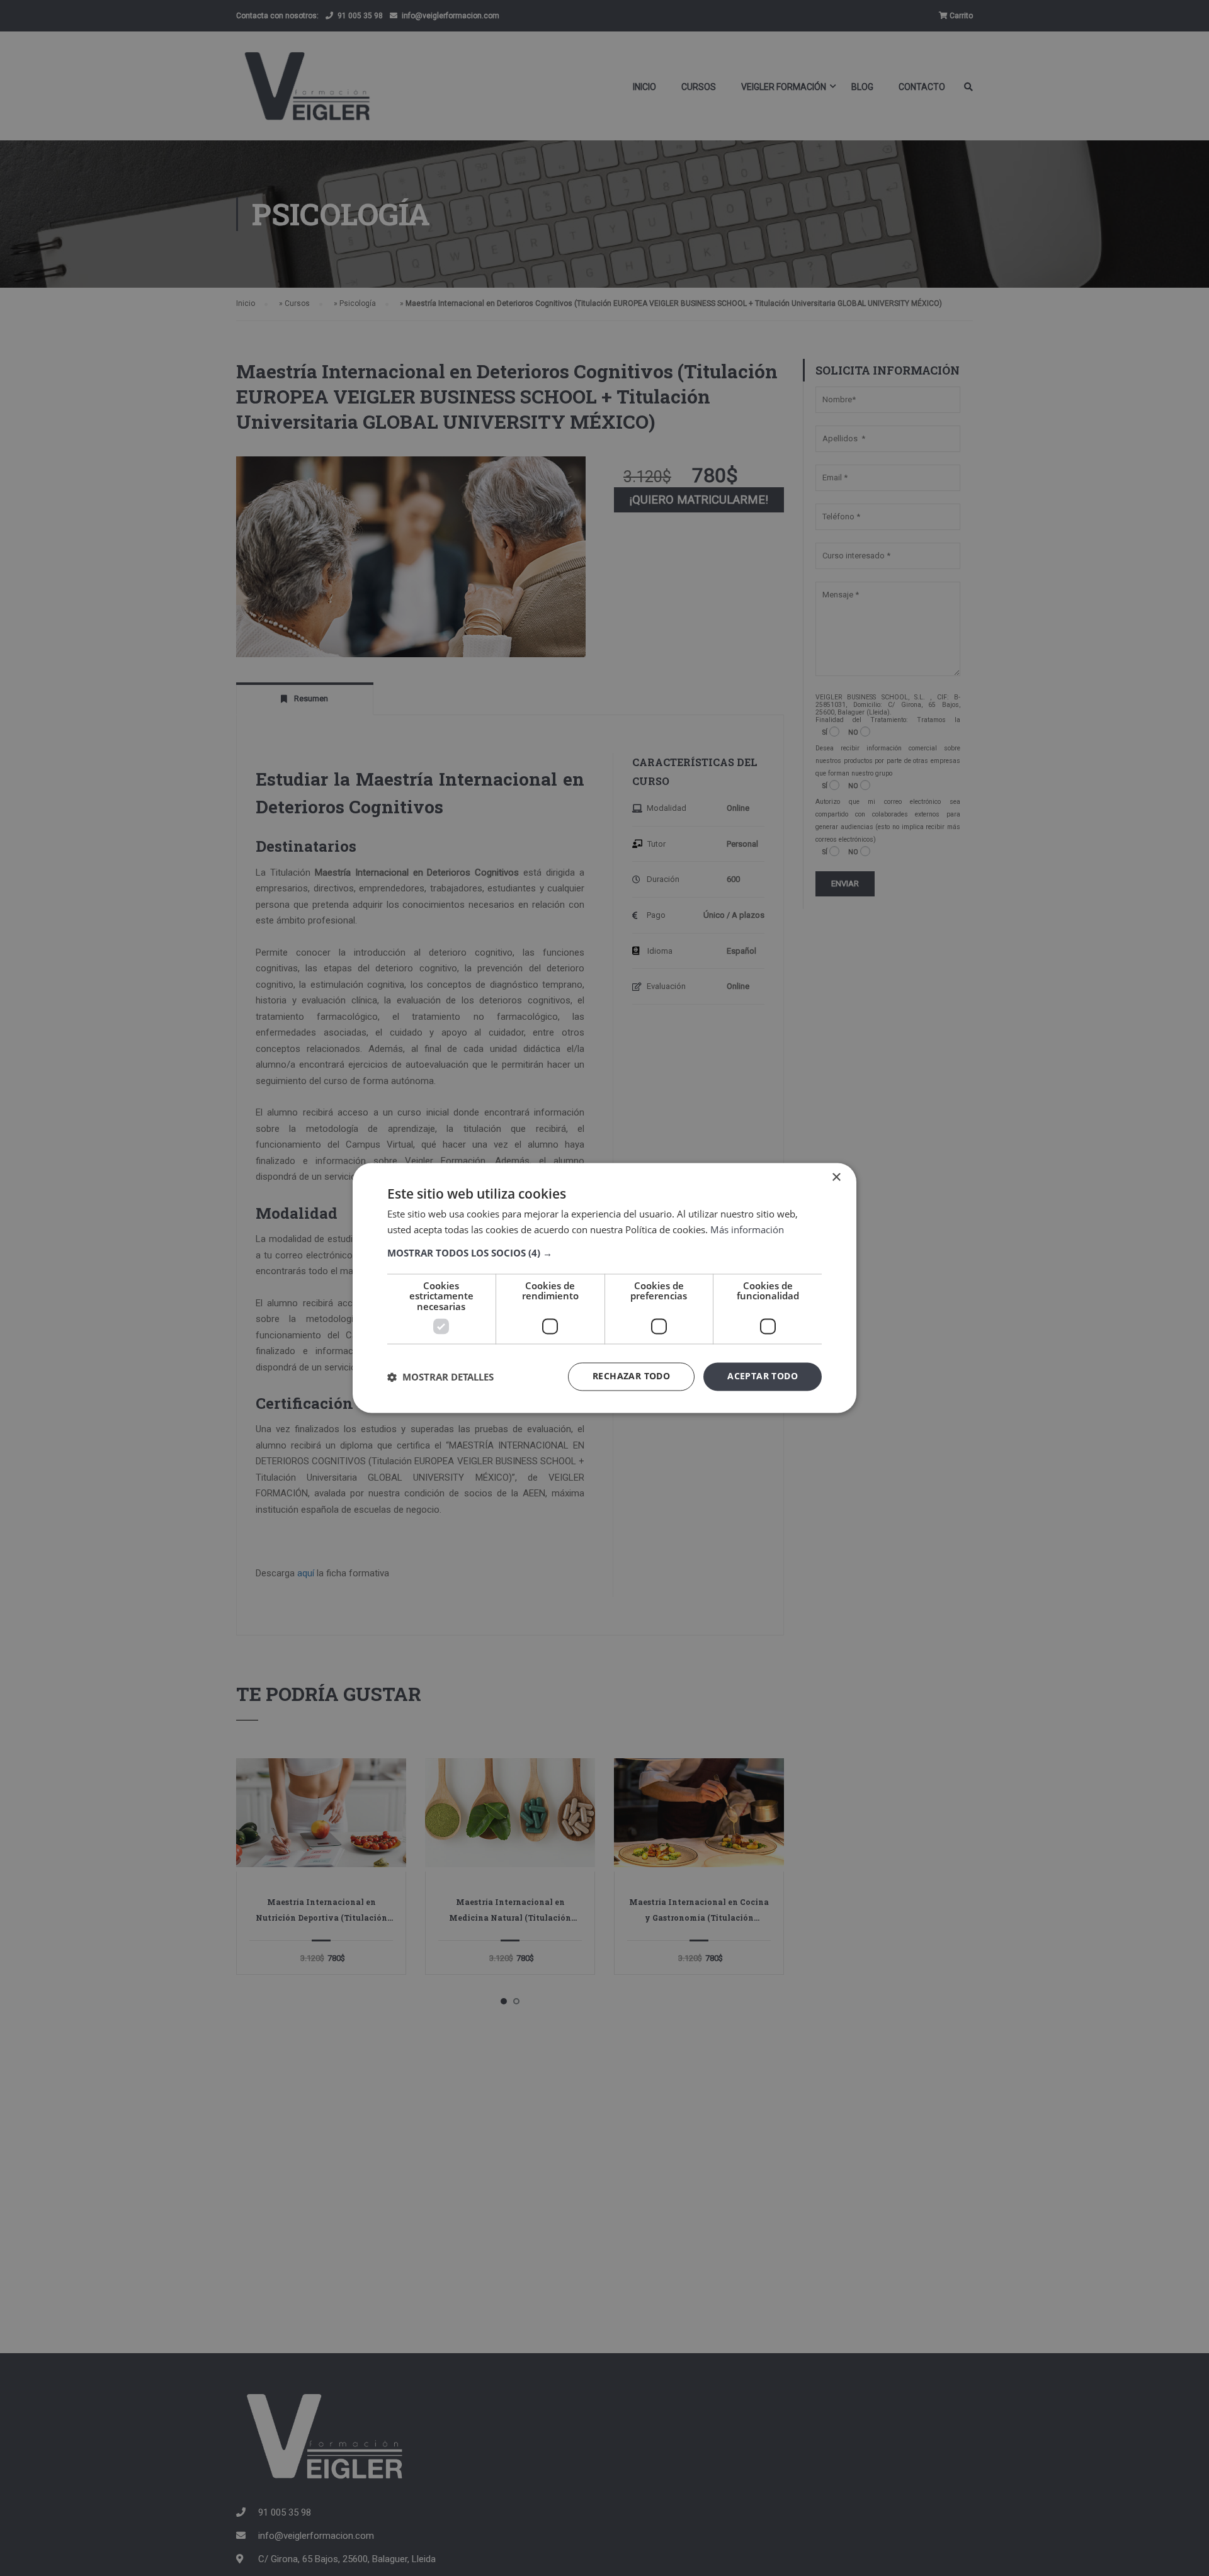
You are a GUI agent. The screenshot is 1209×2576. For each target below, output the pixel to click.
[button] (604, 1253)
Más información (747, 1230)
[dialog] (604, 1288)
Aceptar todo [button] (763, 1376)
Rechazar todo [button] (631, 1376)
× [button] (836, 1178)
